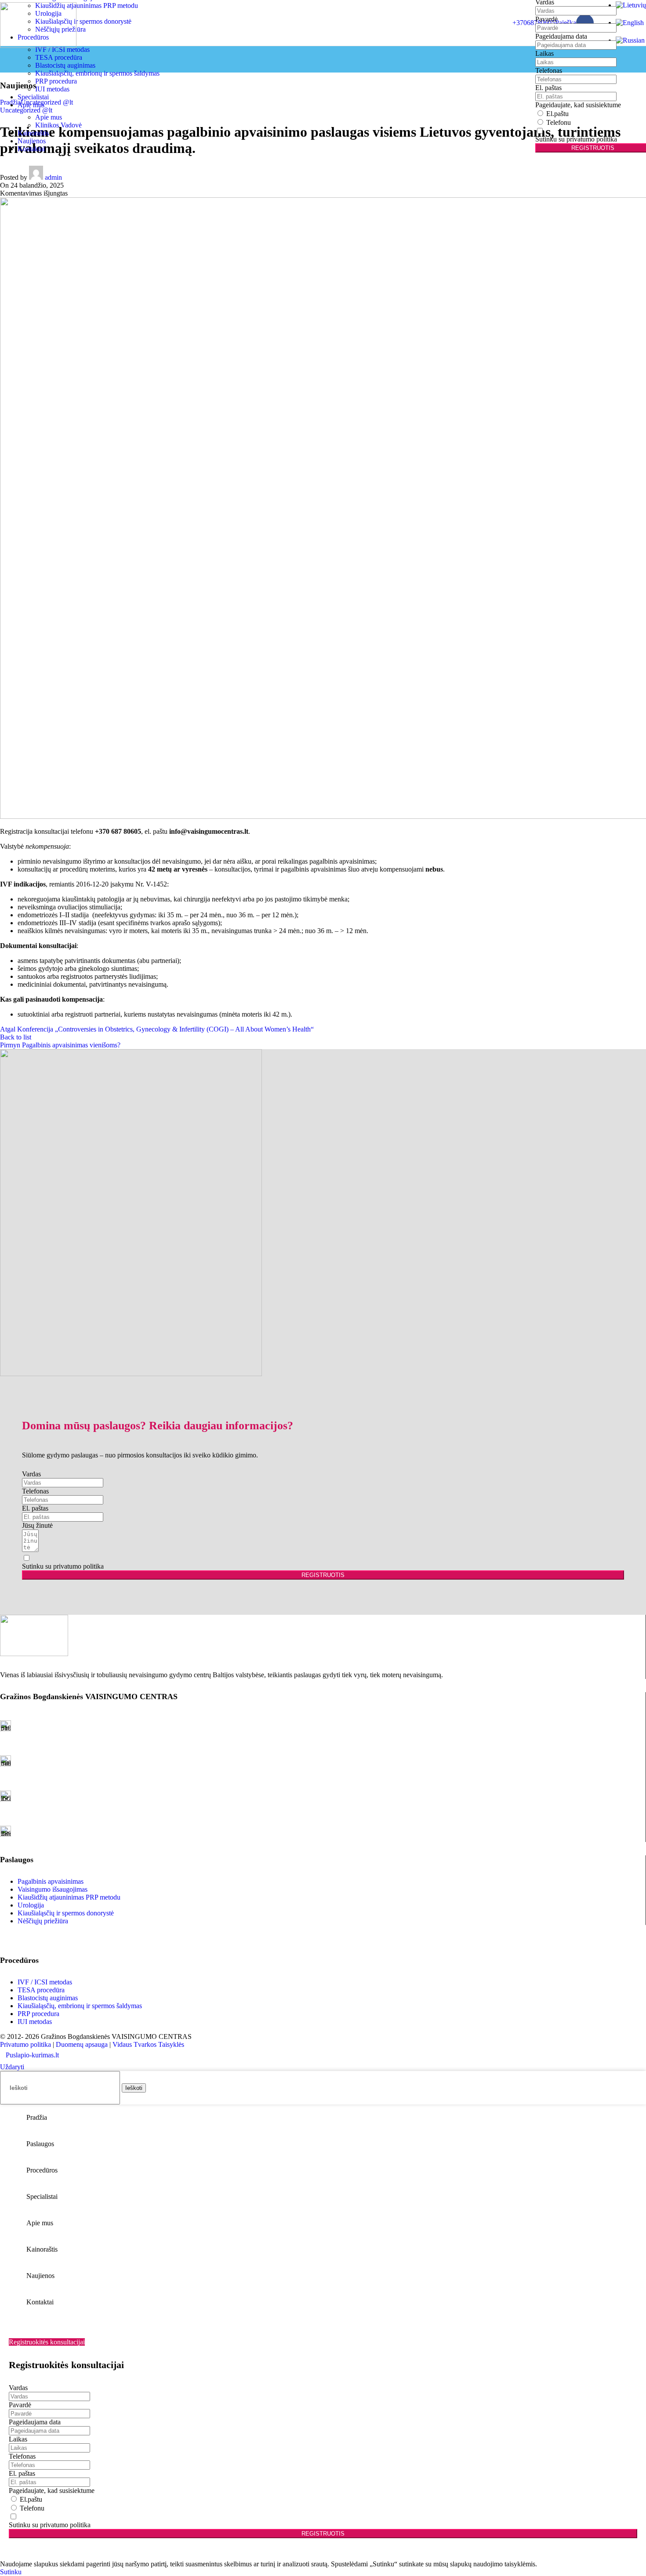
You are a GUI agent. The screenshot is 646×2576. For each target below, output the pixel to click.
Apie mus (49, 117)
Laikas (544, 53)
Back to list (16, 1037)
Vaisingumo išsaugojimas (53, 1889)
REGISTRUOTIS (323, 1575)
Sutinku (11, 2572)
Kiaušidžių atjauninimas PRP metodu (87, 5)
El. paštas (548, 88)
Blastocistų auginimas (65, 65)
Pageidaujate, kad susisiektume (578, 105)
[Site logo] (38, 45)
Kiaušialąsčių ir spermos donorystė (83, 21)
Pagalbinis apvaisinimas (51, 1881)
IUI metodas (52, 89)
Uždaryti (12, 2067)
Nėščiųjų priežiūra (43, 1921)
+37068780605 (534, 23)
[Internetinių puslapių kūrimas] (3, 2055)
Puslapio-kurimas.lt (32, 2055)
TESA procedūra (59, 57)
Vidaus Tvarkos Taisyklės (148, 2044)
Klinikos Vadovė (58, 125)
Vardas (31, 1474)
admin (53, 177)
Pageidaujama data (561, 36)
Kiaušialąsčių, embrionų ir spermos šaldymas (97, 73)
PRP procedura (56, 81)
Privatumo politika (25, 2044)
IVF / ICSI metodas (45, 1982)
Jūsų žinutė (37, 1525)
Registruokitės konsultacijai (47, 2342)
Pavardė (546, 19)
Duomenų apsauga (82, 2044)
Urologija (31, 1905)
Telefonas (549, 71)
